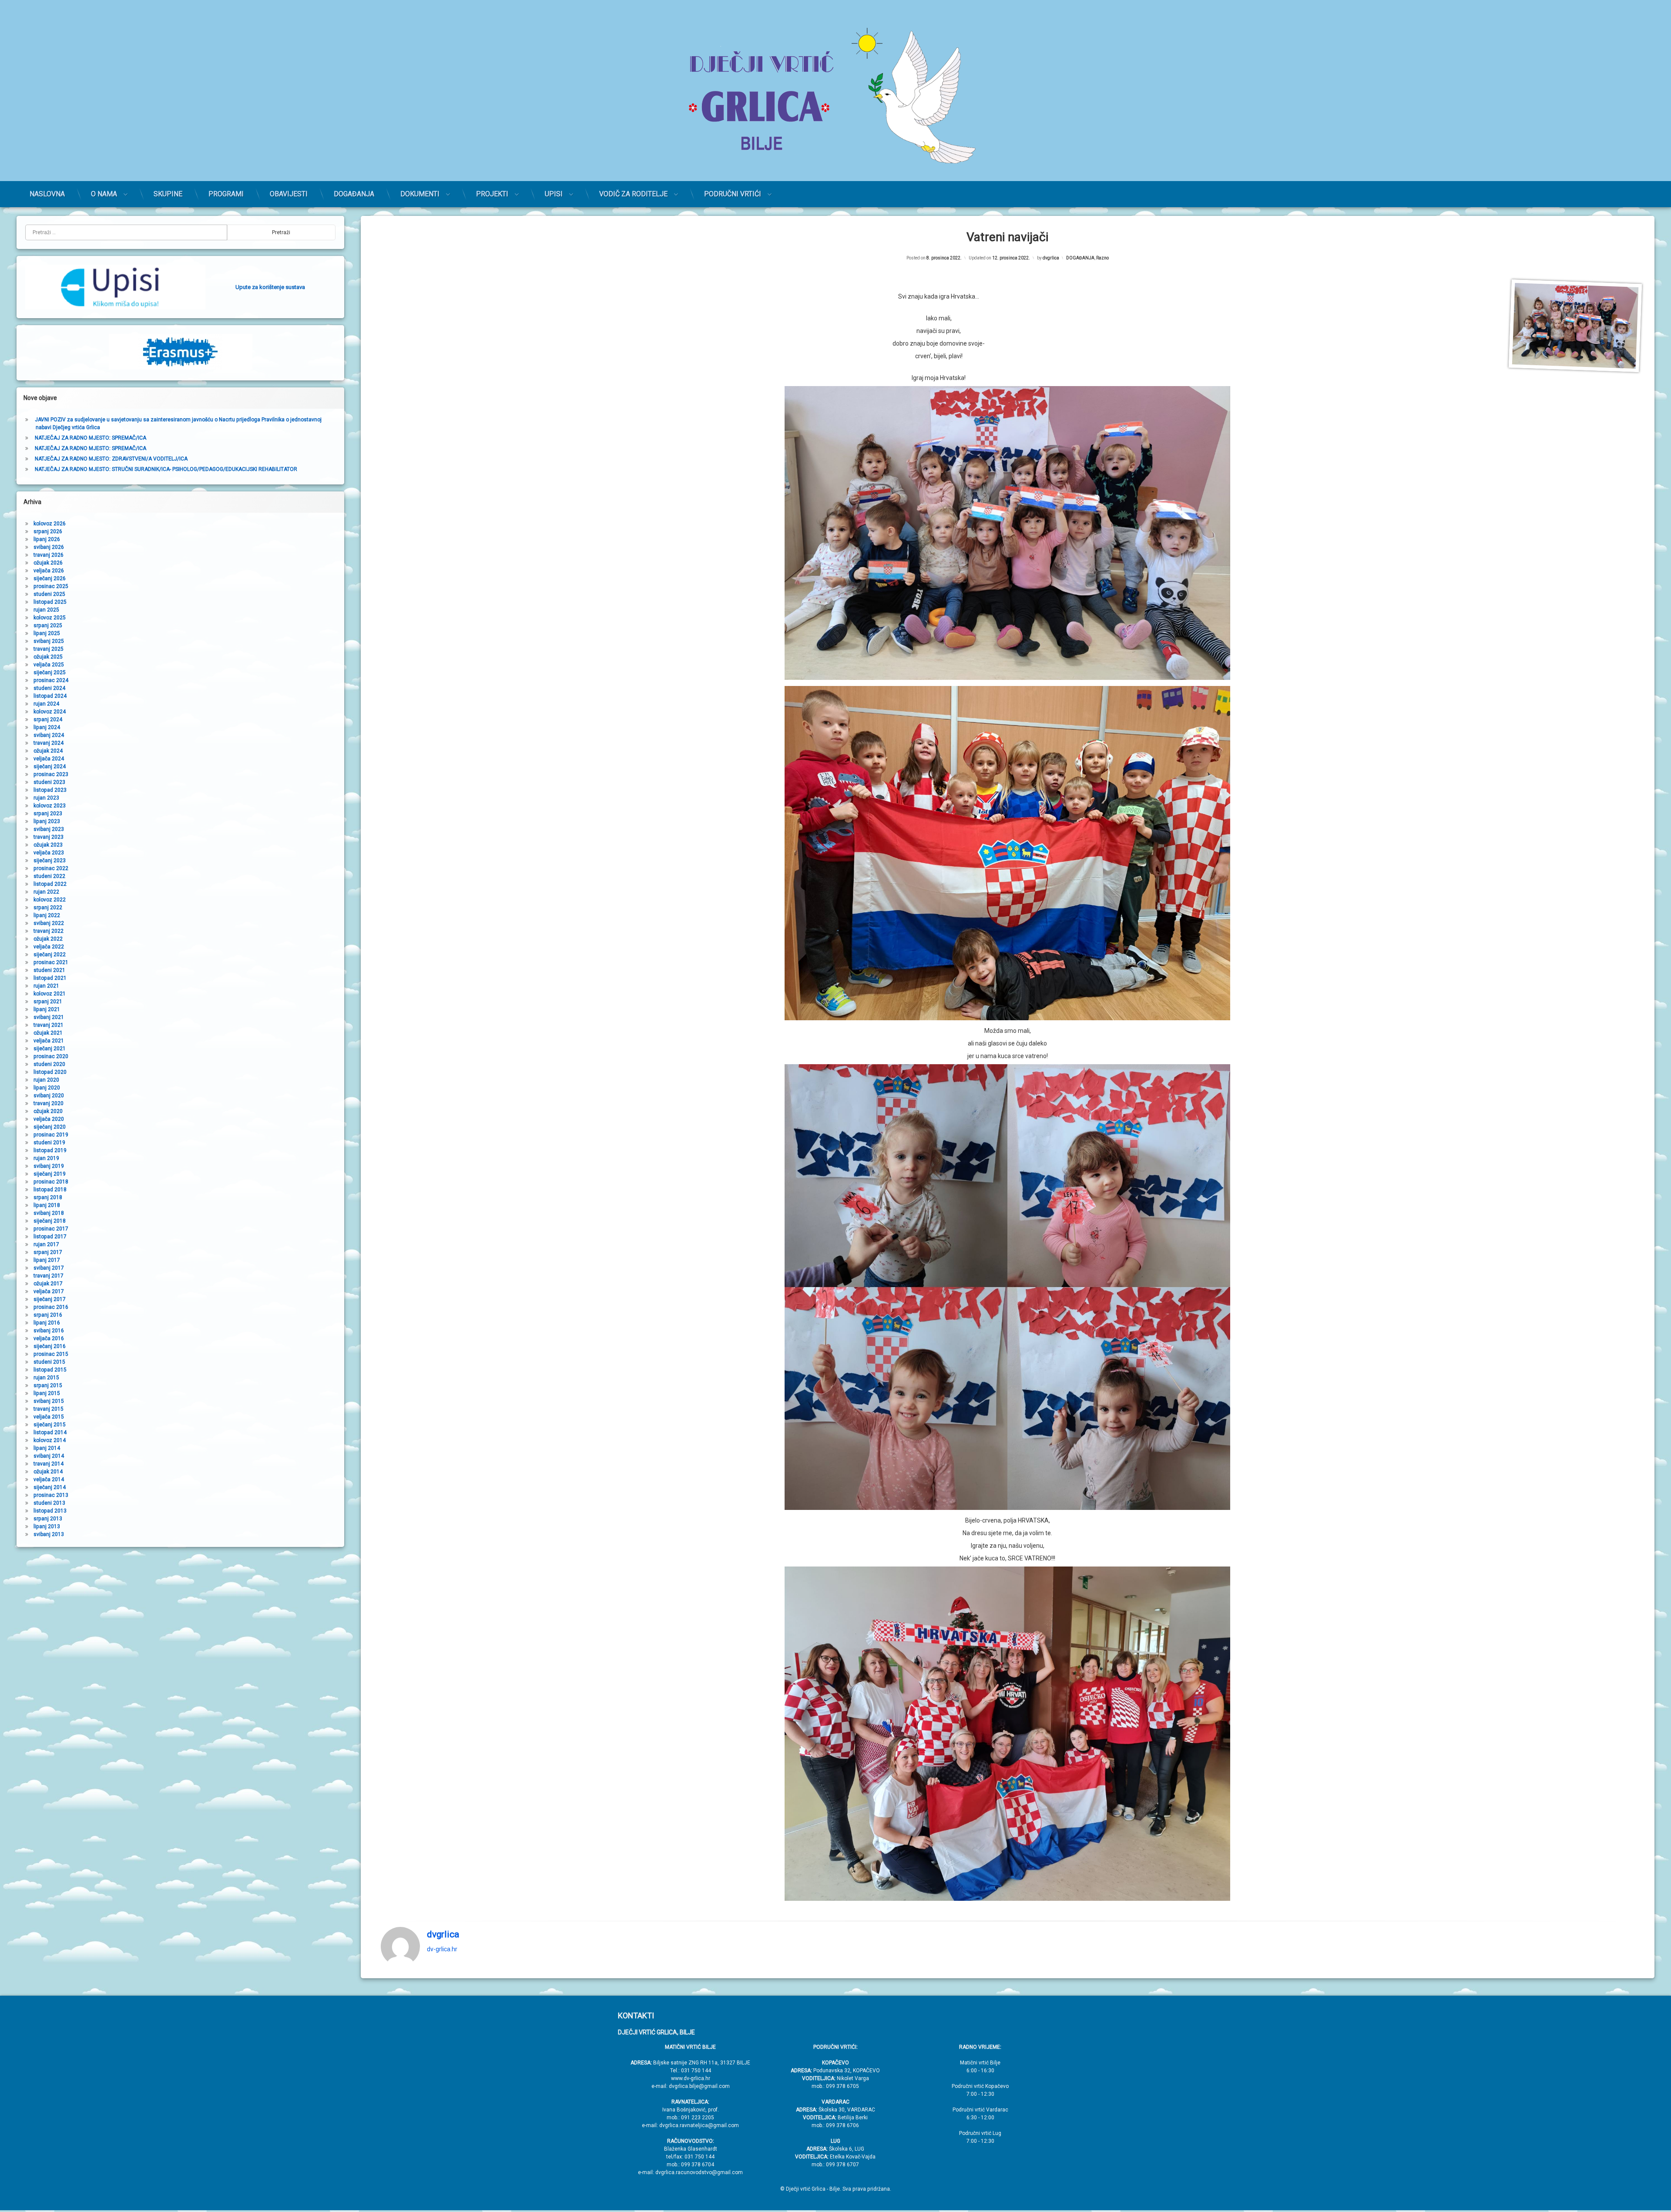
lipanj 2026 (47, 539)
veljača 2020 (49, 1119)
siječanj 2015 (50, 1425)
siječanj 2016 (50, 1346)
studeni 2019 (49, 1143)
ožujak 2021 (48, 1033)
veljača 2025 (49, 665)
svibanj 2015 (49, 1401)
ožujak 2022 (48, 939)
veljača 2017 (49, 1291)
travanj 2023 (49, 837)
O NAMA (104, 194)
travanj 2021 (49, 1025)
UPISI (554, 194)
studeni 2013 (49, 1503)
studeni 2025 (49, 594)
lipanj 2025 (47, 633)
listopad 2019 (50, 1150)
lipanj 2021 (47, 1009)
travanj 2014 (49, 1464)
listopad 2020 (50, 1072)
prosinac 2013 (51, 1495)
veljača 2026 (49, 571)
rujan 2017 (46, 1244)
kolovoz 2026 (50, 524)
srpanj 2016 (48, 1315)
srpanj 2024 (48, 719)
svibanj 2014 (49, 1456)
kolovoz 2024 (50, 712)
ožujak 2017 (48, 1284)
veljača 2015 (49, 1417)
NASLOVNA (47, 194)
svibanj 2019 (49, 1166)
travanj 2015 (49, 1409)
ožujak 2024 (48, 751)
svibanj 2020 (49, 1096)
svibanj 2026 (49, 547)
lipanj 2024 (47, 727)
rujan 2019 (46, 1158)
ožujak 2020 (48, 1111)
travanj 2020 (49, 1103)
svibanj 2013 (49, 1534)
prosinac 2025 (51, 586)
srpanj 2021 (48, 1002)
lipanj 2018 (47, 1205)
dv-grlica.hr (442, 1949)
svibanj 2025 (49, 641)
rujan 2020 (46, 1080)
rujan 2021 (46, 986)
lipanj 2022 (47, 915)
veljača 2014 (49, 1479)
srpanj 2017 (48, 1252)
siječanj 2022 (50, 955)
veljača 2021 (49, 1041)
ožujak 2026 (48, 563)
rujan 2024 (46, 704)
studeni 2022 (49, 876)
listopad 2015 (50, 1370)
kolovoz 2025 (50, 618)
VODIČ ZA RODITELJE (633, 194)
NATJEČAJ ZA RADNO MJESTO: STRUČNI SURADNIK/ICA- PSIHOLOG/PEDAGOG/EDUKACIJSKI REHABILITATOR (166, 469)
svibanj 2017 (49, 1268)
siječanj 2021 (50, 1049)
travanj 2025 (49, 649)
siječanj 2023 (50, 861)
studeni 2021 (49, 970)
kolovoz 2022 (50, 900)
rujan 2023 (46, 798)
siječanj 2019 (50, 1174)
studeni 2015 (49, 1362)
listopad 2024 (50, 696)
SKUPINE (168, 194)
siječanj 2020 (50, 1127)
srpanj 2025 (48, 625)
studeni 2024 (49, 688)
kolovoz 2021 (50, 994)
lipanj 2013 (47, 1526)
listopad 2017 (50, 1237)
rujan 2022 (46, 892)
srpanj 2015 (48, 1385)
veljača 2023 (49, 853)
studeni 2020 (49, 1064)
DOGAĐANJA (354, 194)
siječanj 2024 (50, 766)
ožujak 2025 (48, 657)
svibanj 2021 (49, 1017)
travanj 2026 (49, 555)
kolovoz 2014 (50, 1440)
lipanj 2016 (47, 1323)
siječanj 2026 (50, 578)
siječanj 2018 (50, 1221)
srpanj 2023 (48, 814)
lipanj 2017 (47, 1260)
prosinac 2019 (51, 1135)
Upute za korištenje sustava (270, 287)
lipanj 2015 (47, 1393)
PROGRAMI (226, 194)
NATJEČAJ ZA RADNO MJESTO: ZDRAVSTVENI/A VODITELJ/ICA (111, 459)
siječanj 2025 (50, 672)
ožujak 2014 (48, 1472)
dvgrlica (1051, 258)
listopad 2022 (50, 884)
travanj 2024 (49, 743)
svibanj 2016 (49, 1331)
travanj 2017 (49, 1276)
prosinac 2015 (51, 1354)
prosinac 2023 (51, 774)
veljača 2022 (49, 947)
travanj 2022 (49, 931)
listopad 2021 (50, 978)
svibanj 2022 (49, 923)
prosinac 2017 (51, 1229)
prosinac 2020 (51, 1056)
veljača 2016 (49, 1338)
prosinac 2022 (51, 868)
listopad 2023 (50, 790)
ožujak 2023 (48, 845)
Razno (1102, 258)
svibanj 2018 (49, 1213)
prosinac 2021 (51, 962)
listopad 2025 (50, 602)
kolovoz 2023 (50, 806)
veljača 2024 (49, 759)
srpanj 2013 (48, 1519)
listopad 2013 (50, 1511)
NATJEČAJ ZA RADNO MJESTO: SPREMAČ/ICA (91, 438)
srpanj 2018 (48, 1197)
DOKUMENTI (420, 194)
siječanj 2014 (50, 1487)
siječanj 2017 (50, 1299)
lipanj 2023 (47, 821)
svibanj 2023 (49, 829)
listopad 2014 (50, 1432)
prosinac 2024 (51, 680)
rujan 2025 (46, 610)
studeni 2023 (49, 782)
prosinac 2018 (51, 1182)
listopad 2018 (50, 1190)
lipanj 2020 (47, 1088)
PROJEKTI (492, 194)
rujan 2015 (46, 1378)
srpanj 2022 (48, 908)
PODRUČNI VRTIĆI (733, 194)
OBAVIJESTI (289, 194)
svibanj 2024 (49, 735)
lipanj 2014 (47, 1448)
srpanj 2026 (48, 531)
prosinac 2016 (51, 1307)
